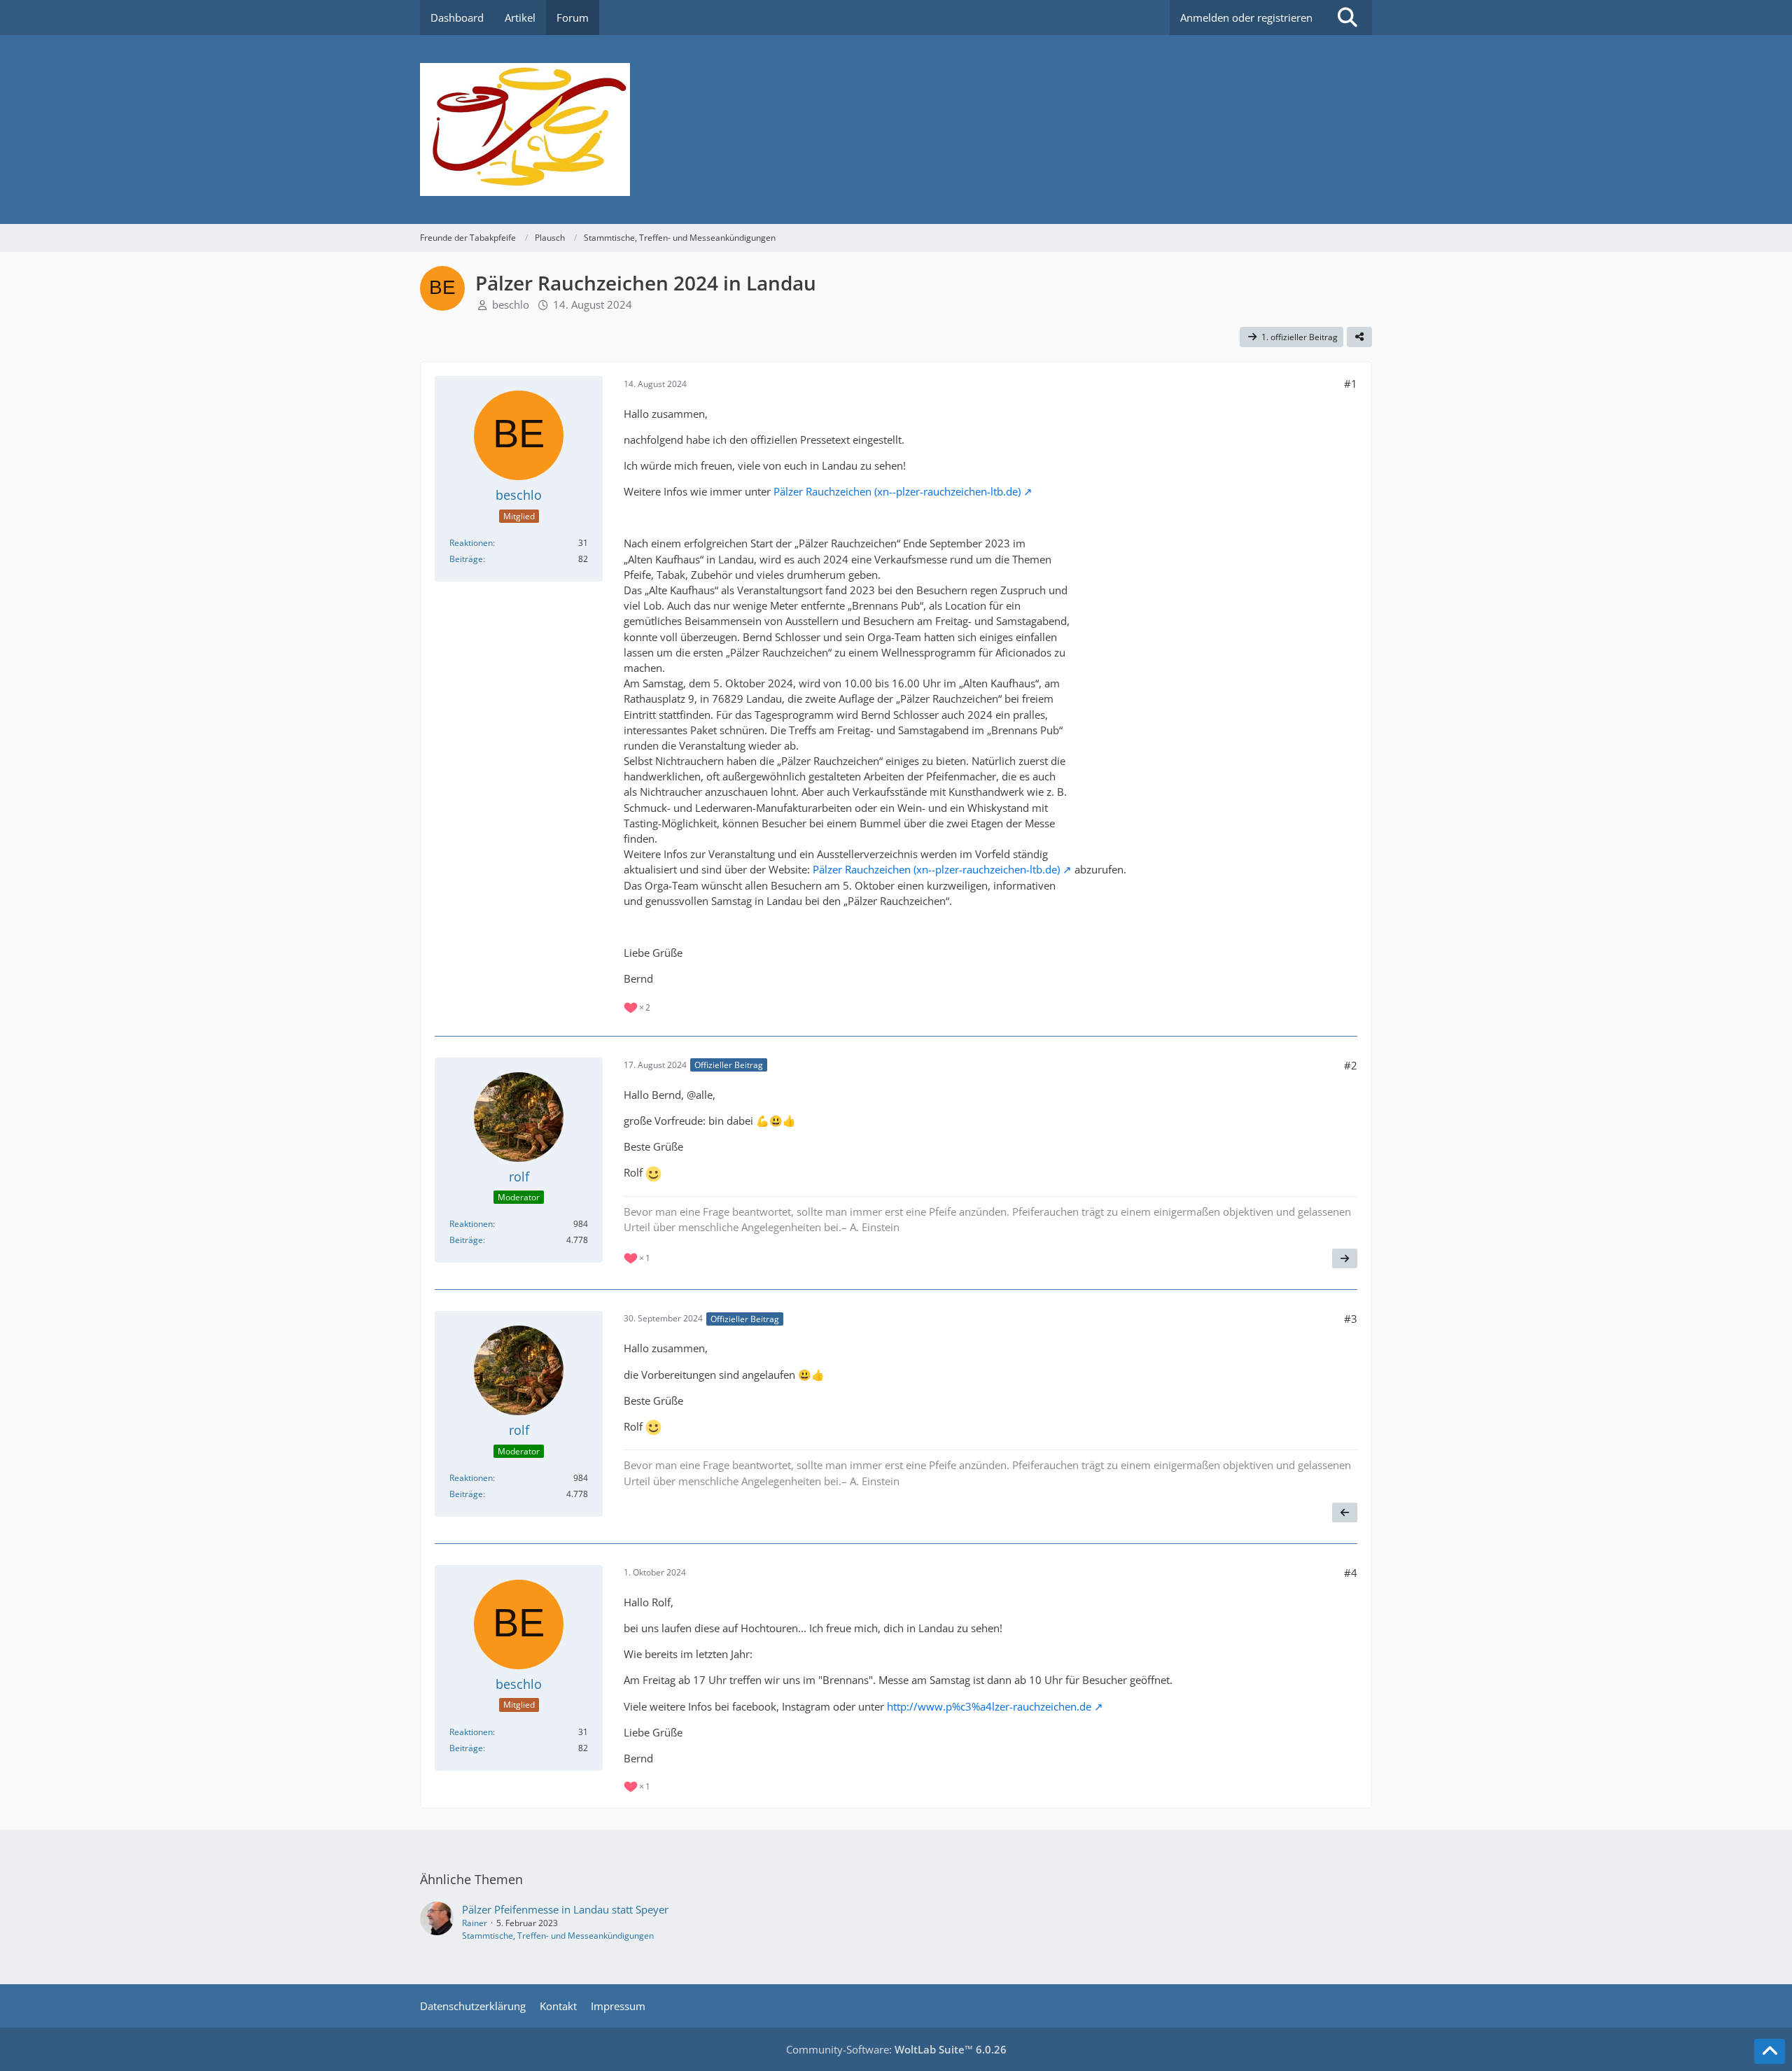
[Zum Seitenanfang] (1770, 2051)
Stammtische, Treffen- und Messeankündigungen (558, 1936)
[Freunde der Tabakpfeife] (896, 129)
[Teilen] (1359, 337)
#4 (1351, 1573)
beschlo (511, 304)
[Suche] (1347, 17)
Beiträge (466, 559)
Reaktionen (471, 543)
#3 (1351, 1319)
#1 (1351, 384)
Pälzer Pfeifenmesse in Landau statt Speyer (565, 1909)
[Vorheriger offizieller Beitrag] (1345, 1512)
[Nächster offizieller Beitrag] (1345, 1258)
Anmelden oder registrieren (1246, 17)
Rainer (475, 1923)
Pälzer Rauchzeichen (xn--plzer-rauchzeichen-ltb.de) (897, 491)
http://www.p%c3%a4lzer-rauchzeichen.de (989, 1706)
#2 (1351, 1065)
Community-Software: (896, 2049)
